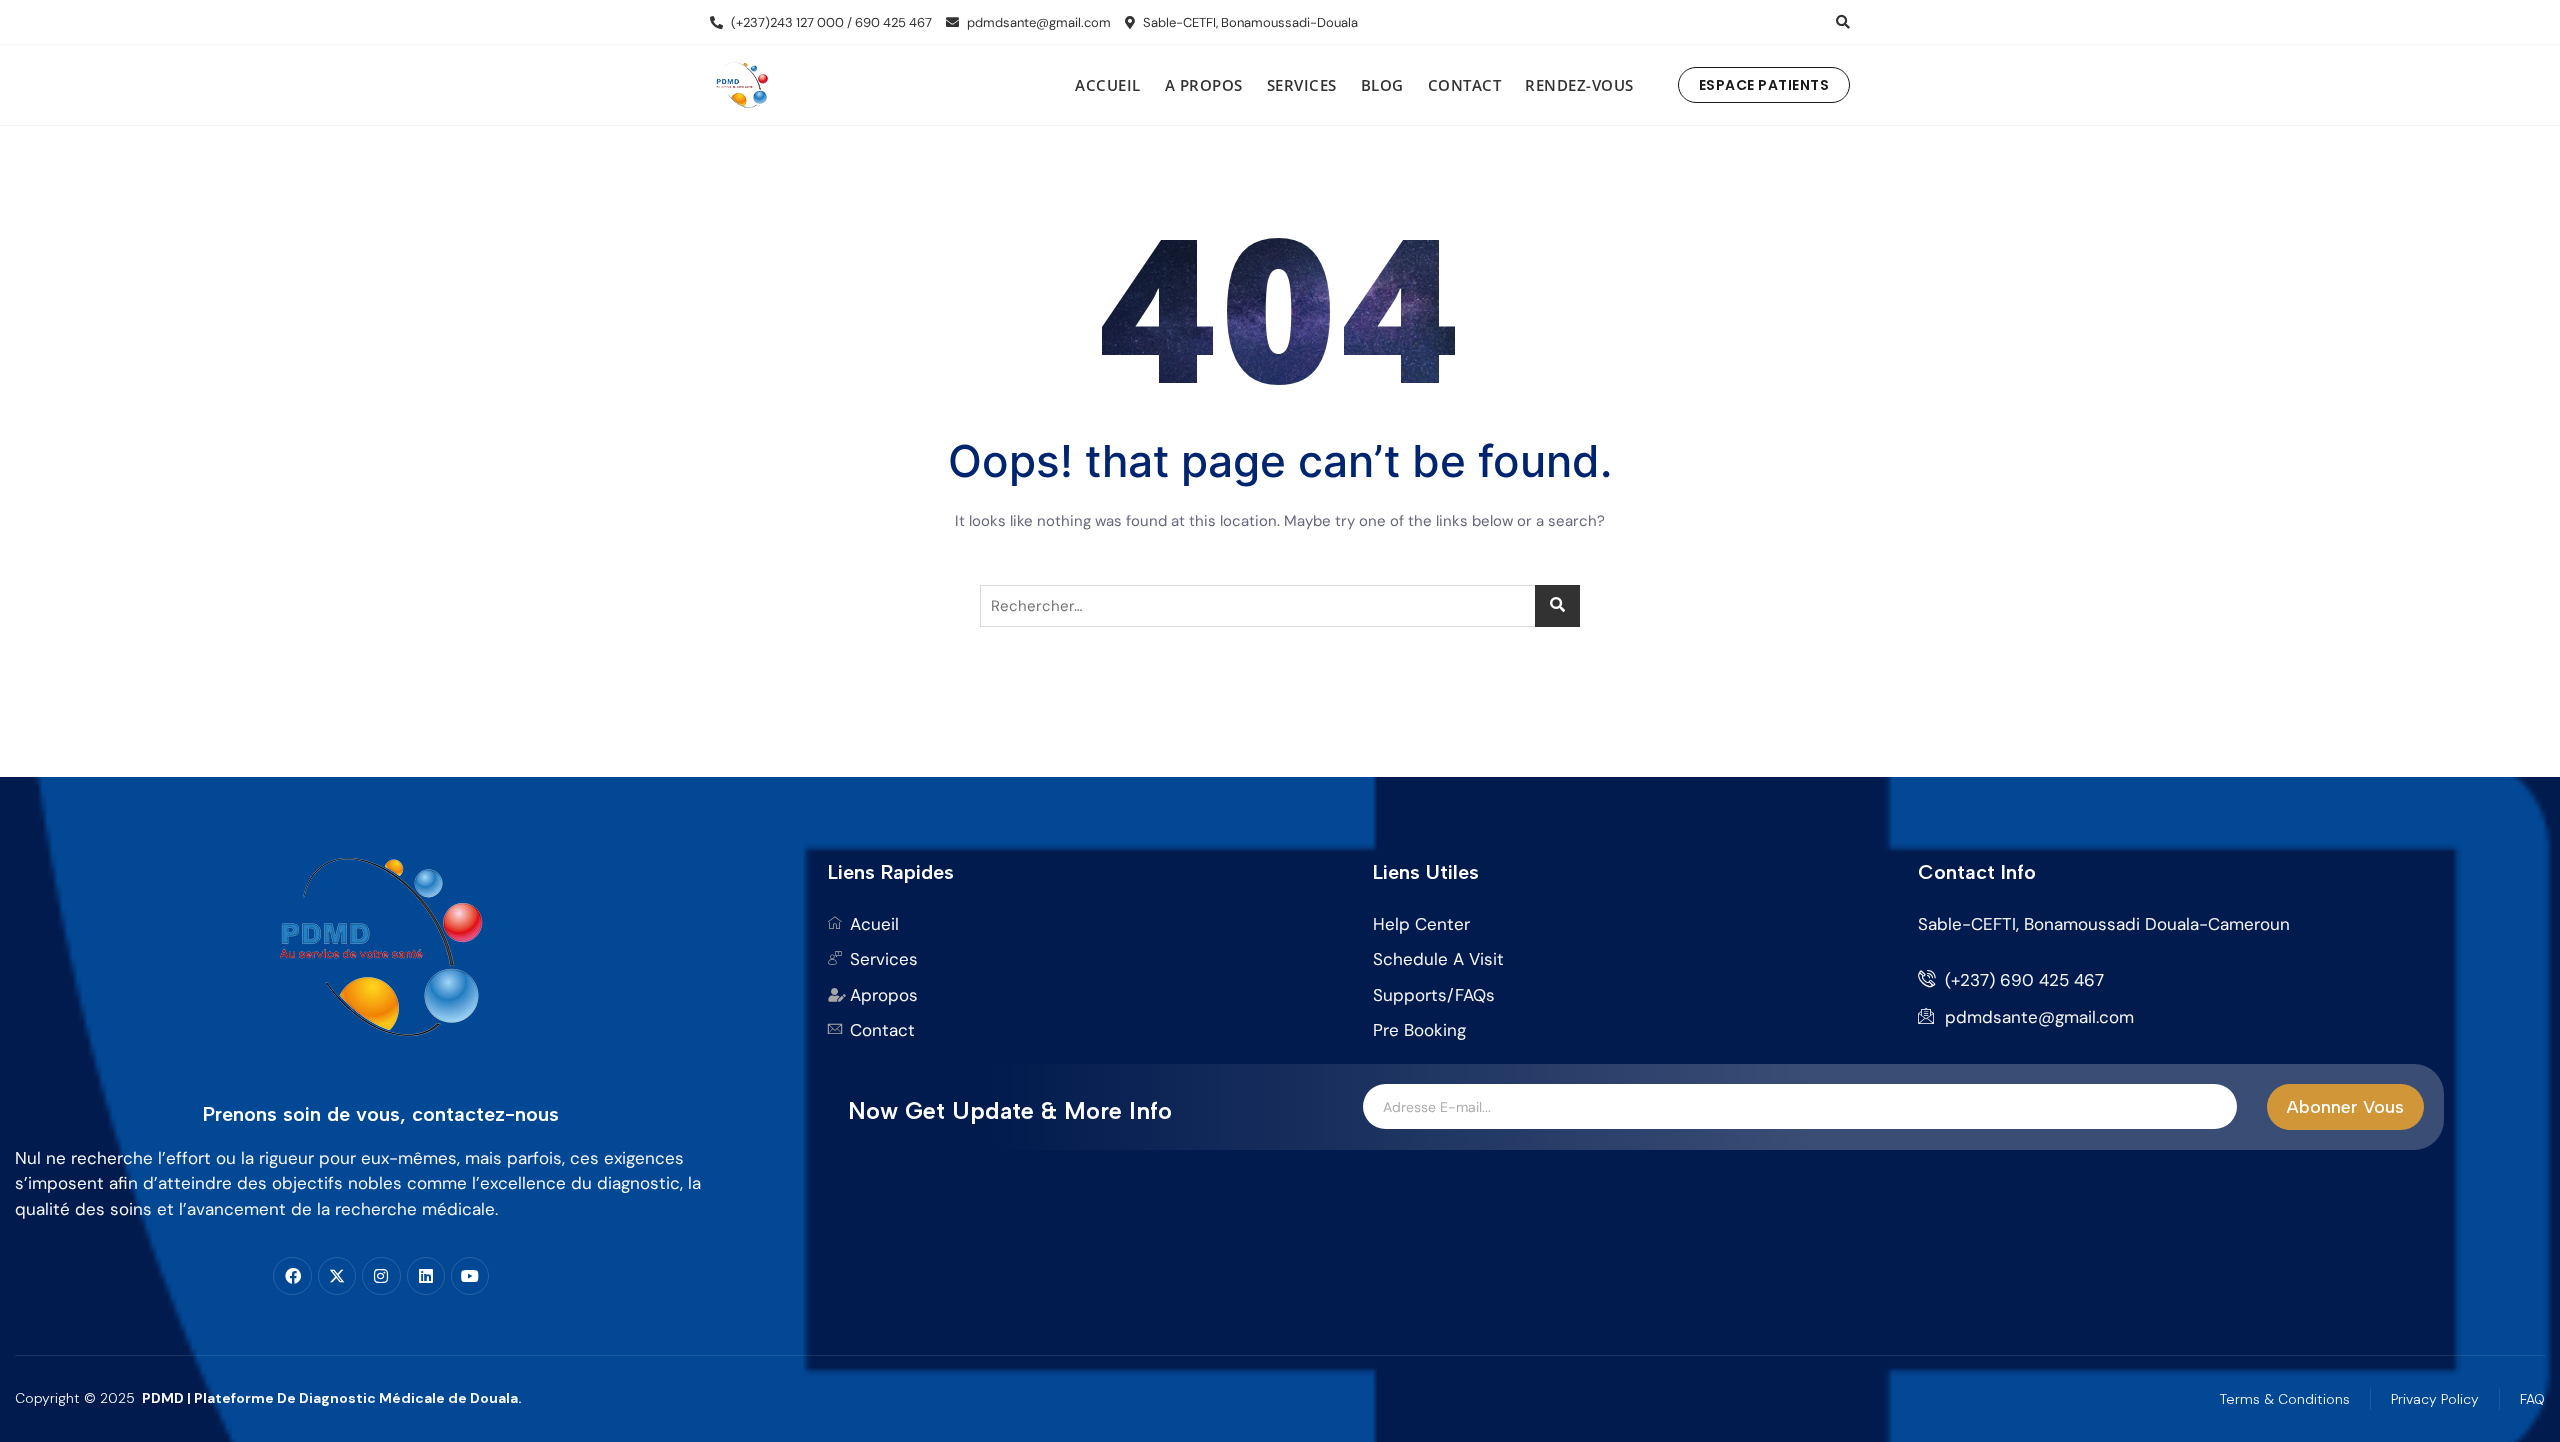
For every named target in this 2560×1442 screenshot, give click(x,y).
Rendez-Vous (1579, 85)
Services (1302, 85)
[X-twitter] (337, 1276)
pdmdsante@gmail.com (1037, 22)
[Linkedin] (426, 1276)
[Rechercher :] (1280, 606)
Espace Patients (1764, 85)
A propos (1204, 85)
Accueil (1108, 85)
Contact (1465, 85)
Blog (1382, 85)
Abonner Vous (2345, 1107)
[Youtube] (470, 1276)
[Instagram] (381, 1276)
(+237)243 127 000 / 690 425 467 (830, 22)
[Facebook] (292, 1276)
